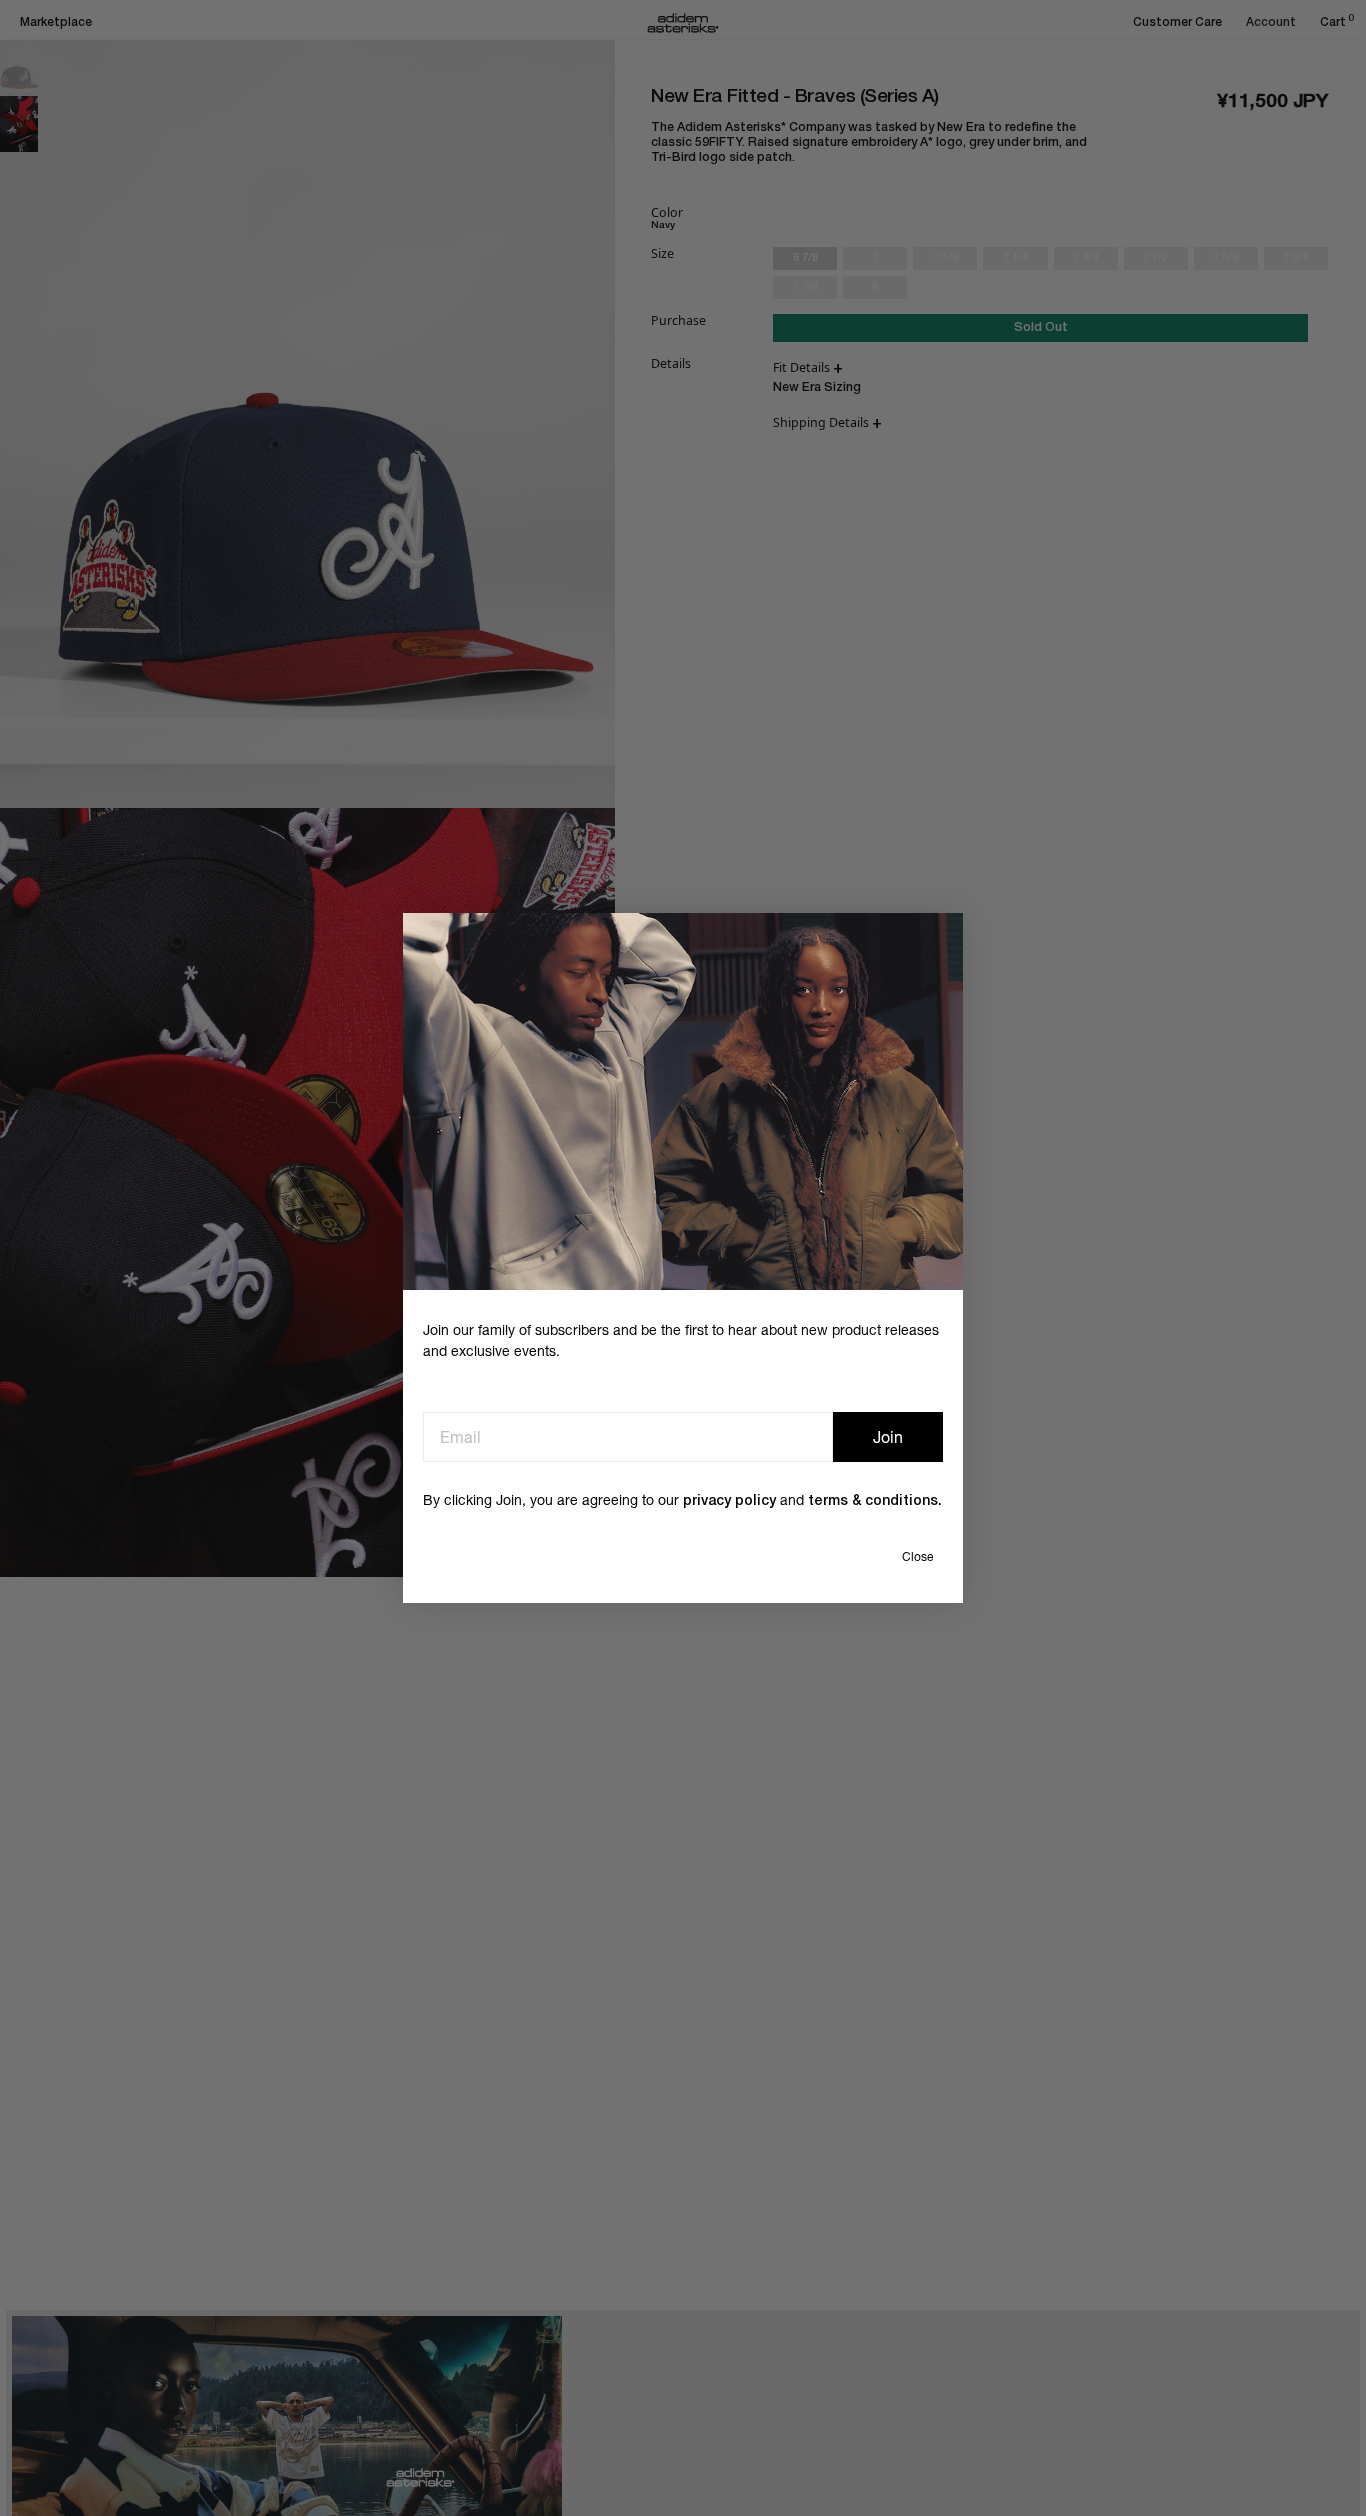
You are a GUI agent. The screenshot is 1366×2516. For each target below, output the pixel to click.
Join (888, 1437)
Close (917, 1557)
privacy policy (729, 1501)
